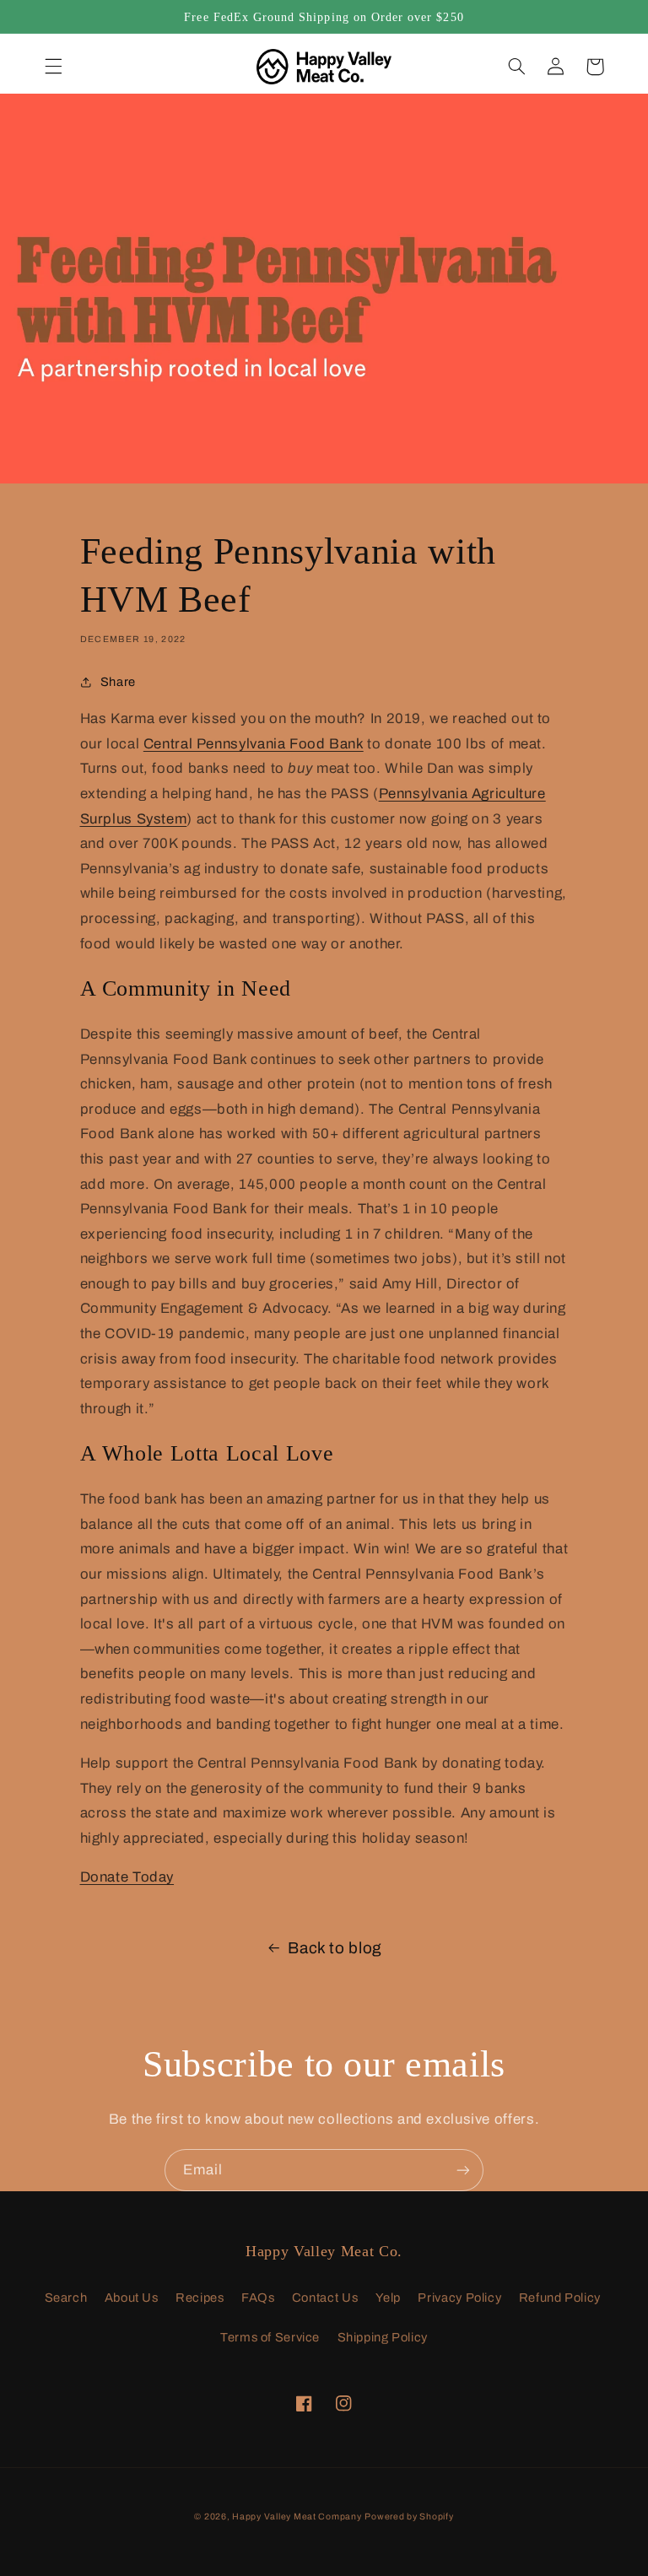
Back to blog (335, 1948)
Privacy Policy (459, 2298)
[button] (53, 67)
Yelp (389, 2298)
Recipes (200, 2298)
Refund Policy (560, 2298)
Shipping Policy (383, 2337)
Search (66, 2298)
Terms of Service (270, 2337)
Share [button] (118, 682)
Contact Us (325, 2298)
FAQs (258, 2298)
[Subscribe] (463, 2170)
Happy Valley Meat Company (297, 2517)
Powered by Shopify (409, 2517)
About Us (132, 2298)
